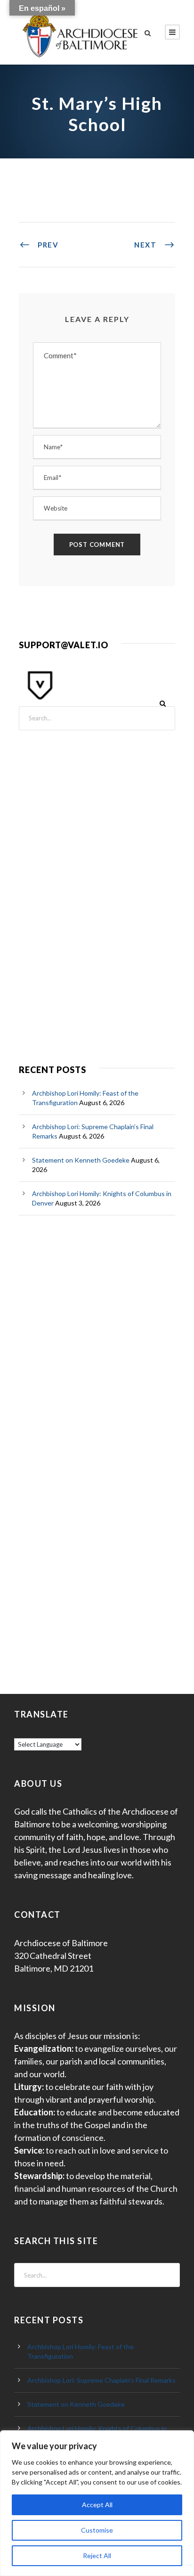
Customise (97, 2530)
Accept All (97, 2505)
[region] (97, 2503)
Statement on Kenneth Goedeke (81, 1160)
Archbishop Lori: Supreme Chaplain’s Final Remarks (101, 2380)
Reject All (97, 2555)
